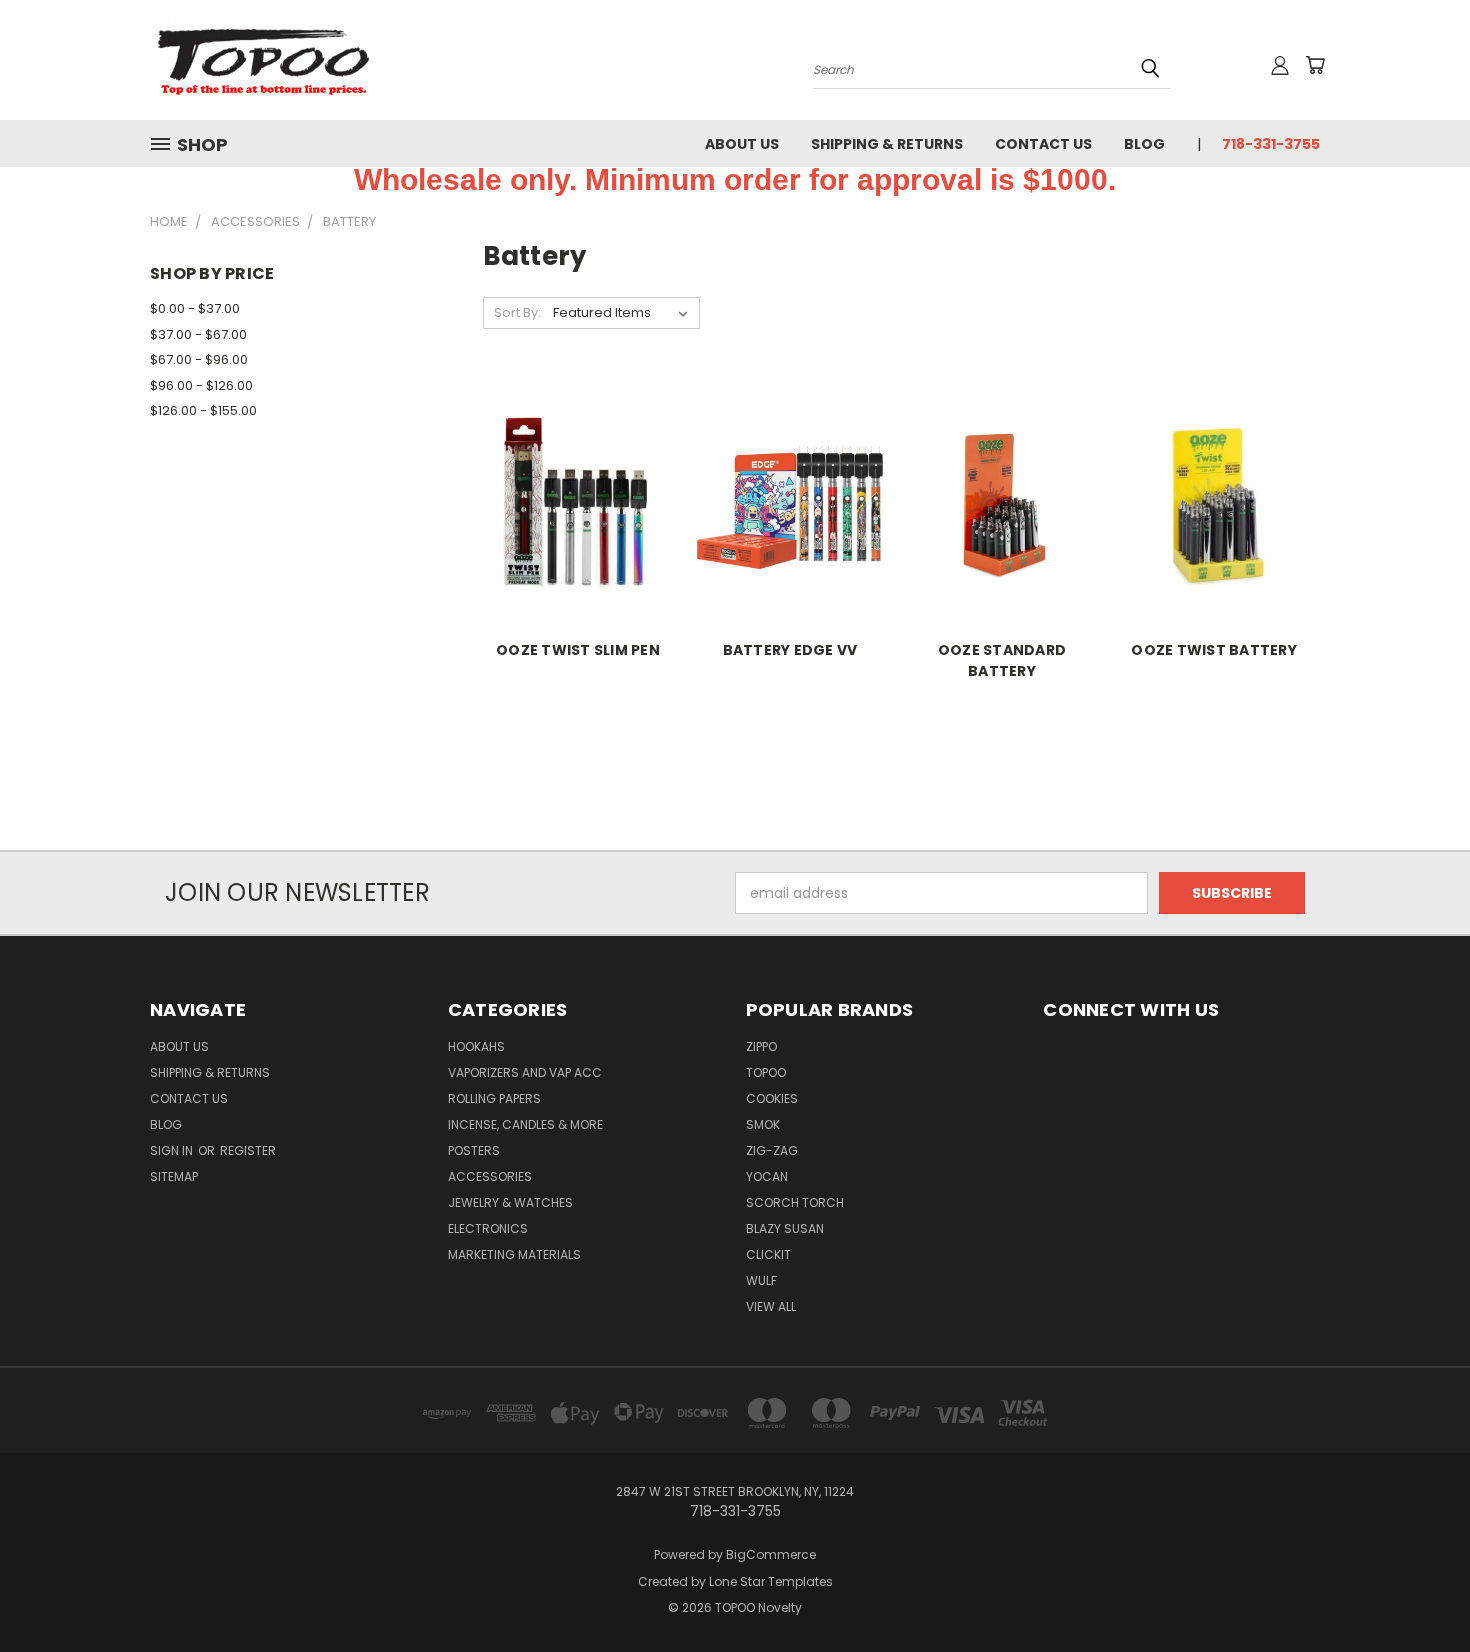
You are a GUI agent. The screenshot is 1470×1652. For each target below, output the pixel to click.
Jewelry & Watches (510, 1202)
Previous (1417, 1589)
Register (248, 1150)
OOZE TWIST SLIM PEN (578, 650)
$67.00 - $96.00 (199, 359)
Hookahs (476, 1046)
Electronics (488, 1228)
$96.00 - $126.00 (201, 385)
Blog (1144, 144)
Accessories (490, 1176)
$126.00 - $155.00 (203, 410)
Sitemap (174, 1176)
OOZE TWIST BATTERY (1214, 650)
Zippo (761, 1046)
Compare (571, 519)
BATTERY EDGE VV (790, 650)
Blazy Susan (785, 1228)
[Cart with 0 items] (1315, 65)
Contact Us (1043, 144)
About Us (742, 144)
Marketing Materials (514, 1254)
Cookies (772, 1098)
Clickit (768, 1254)
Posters (474, 1150)
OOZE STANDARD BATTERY (1002, 660)
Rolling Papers (494, 1098)
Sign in (173, 1150)
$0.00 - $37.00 (195, 308)
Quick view (578, 480)
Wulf (761, 1280)
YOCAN (767, 1176)
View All (771, 1306)
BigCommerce (771, 1554)
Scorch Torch (795, 1202)
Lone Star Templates (771, 1581)
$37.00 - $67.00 (198, 334)
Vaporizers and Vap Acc (525, 1072)
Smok (763, 1124)
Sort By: (517, 312)
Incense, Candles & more (525, 1124)
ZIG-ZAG (772, 1150)
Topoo (766, 1072)
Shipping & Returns (887, 144)
